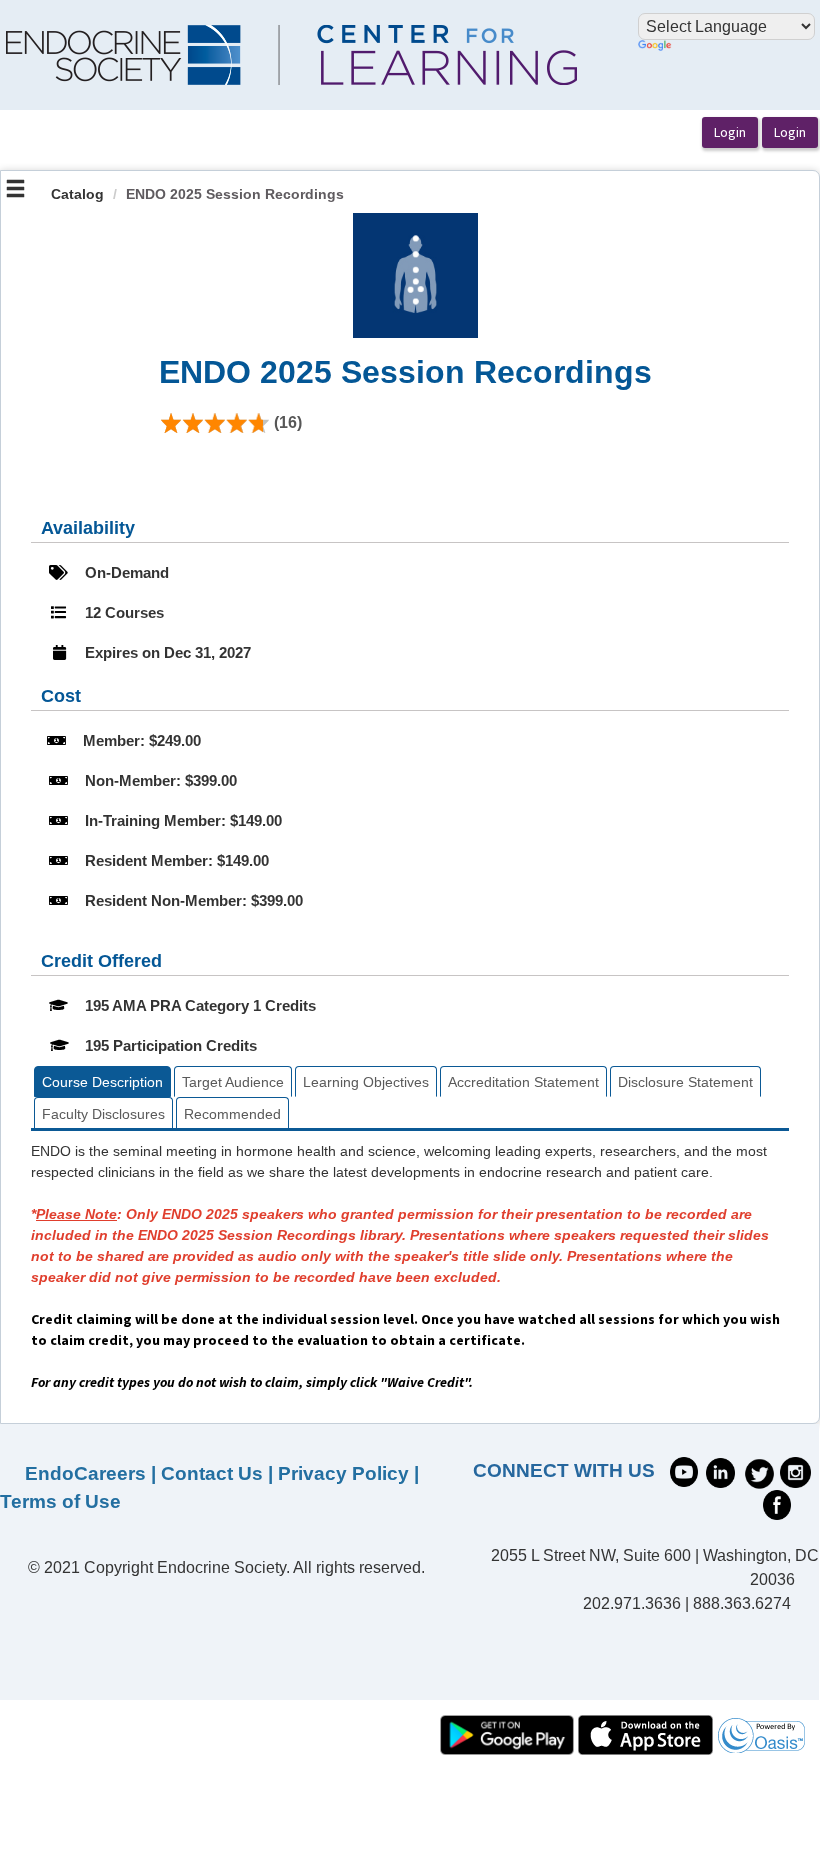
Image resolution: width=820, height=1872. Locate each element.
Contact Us (212, 1473)
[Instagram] (795, 1471)
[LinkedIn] (720, 1471)
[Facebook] (777, 1503)
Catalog (77, 194)
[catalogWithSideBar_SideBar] (15, 191)
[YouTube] (684, 1469)
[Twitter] (759, 1471)
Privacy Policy (343, 1473)
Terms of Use (60, 1501)
